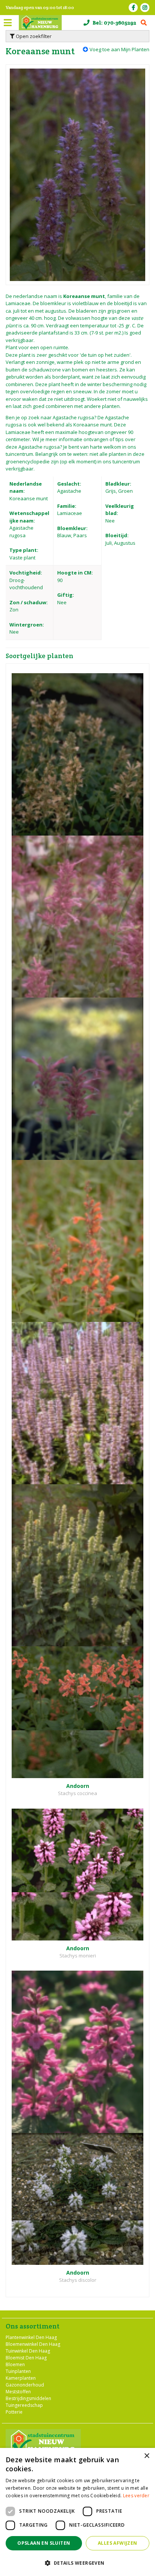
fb (133, 8)
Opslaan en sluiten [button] (44, 2543)
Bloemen (15, 2364)
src (144, 23)
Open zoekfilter (33, 36)
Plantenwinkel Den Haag (31, 2337)
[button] (77, 2563)
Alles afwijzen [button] (118, 2543)
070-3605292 (120, 23)
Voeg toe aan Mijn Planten (119, 49)
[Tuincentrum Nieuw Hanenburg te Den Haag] (40, 23)
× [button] (147, 2456)
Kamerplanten (21, 2378)
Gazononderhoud (25, 2385)
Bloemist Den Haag (26, 2358)
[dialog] (77, 2512)
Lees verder (136, 2496)
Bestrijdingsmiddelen (28, 2398)
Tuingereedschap (24, 2405)
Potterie (14, 2412)
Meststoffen (18, 2392)
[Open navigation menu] (8, 23)
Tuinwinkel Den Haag (28, 2351)
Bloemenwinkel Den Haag (33, 2344)
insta (145, 8)
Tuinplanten (18, 2371)
